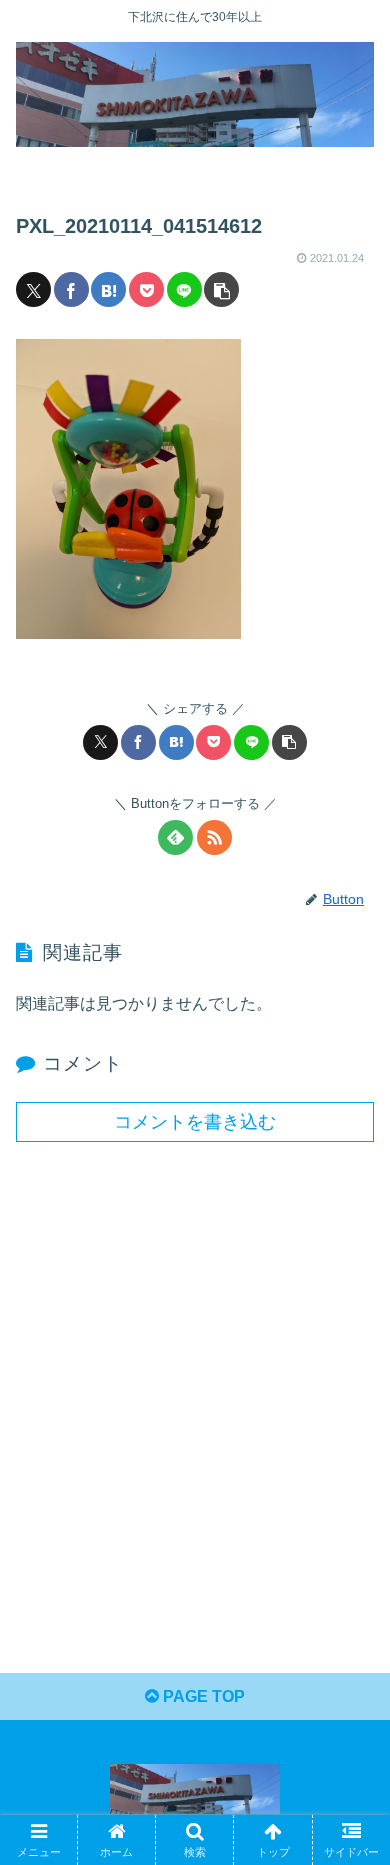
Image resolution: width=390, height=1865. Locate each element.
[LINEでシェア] (184, 289)
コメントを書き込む (195, 1122)
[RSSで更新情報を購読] (214, 837)
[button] (221, 289)
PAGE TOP (202, 1696)
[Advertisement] (195, 1369)
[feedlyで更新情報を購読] (175, 837)
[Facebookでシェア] (71, 289)
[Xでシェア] (33, 289)
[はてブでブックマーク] (108, 289)
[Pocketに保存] (146, 289)
